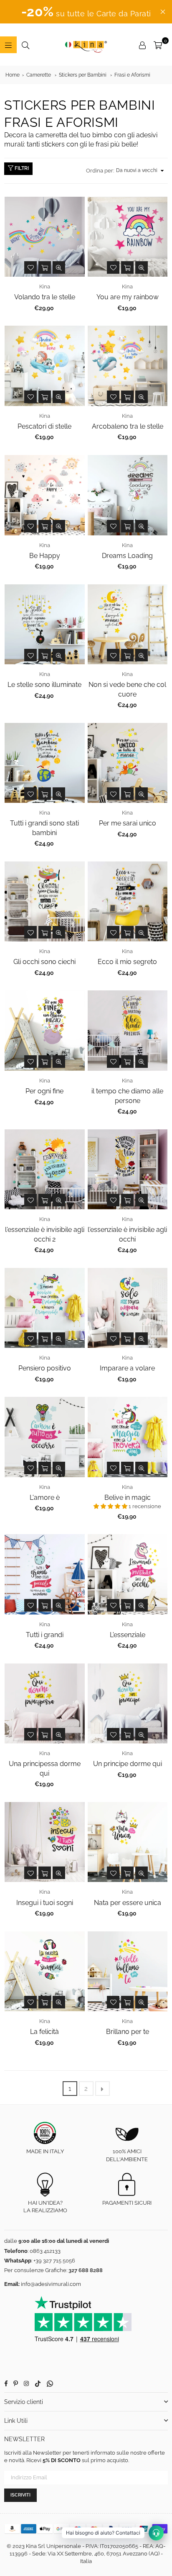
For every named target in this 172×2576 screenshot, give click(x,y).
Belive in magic (128, 1498)
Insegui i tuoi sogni (45, 1903)
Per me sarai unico (128, 823)
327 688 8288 (86, 2270)
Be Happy (45, 556)
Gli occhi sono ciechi (44, 962)
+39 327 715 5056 (54, 2261)
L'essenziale (128, 1635)
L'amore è (45, 1498)
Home (13, 75)
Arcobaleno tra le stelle (128, 426)
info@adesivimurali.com (51, 2284)
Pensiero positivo (45, 1368)
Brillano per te (128, 2032)
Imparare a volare (127, 1368)
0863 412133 (45, 2251)
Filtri (21, 168)
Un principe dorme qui (128, 1764)
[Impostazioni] (142, 45)
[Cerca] (25, 45)
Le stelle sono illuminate (44, 685)
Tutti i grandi (45, 1635)
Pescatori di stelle (44, 426)
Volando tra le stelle (45, 297)
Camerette (39, 75)
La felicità (44, 2032)
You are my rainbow (128, 297)
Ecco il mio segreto (127, 962)
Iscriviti (20, 2495)
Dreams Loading (127, 556)
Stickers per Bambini (83, 75)
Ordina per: (100, 171)
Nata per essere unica (128, 1903)
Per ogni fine (44, 1091)
